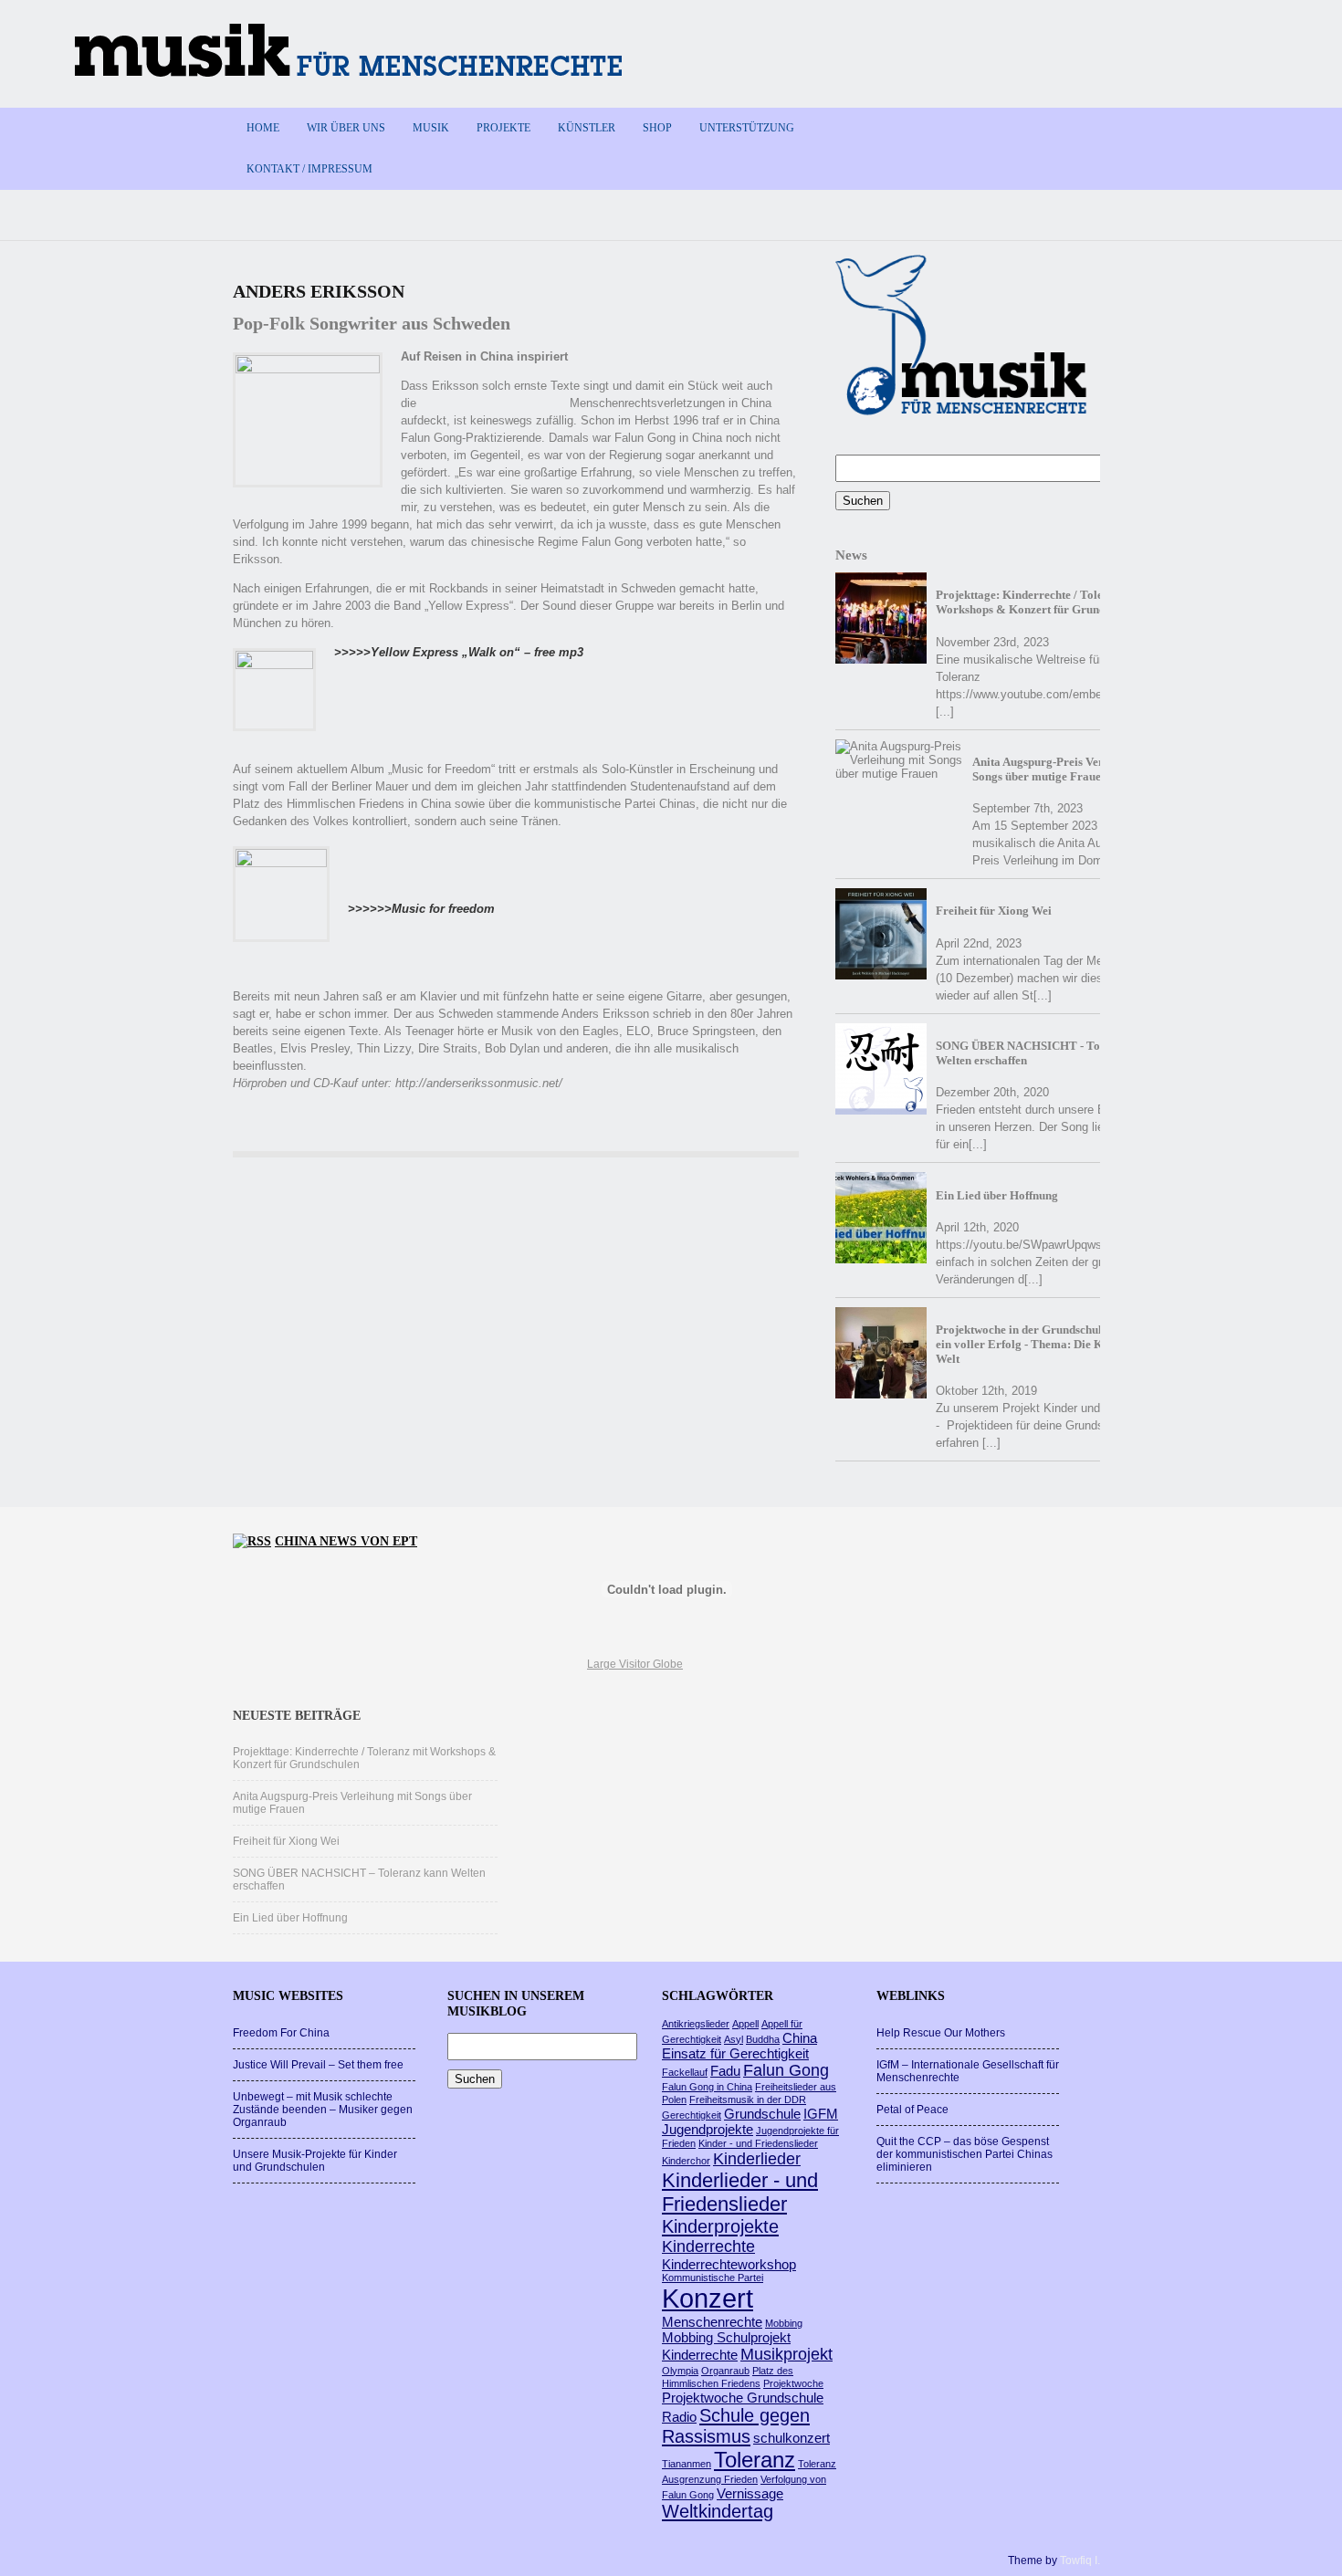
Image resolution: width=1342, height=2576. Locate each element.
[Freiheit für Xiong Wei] (881, 934)
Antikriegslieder (696, 2024)
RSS (1097, 127)
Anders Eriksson (319, 292)
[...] (945, 712)
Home (263, 128)
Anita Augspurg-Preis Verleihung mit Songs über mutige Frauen (1067, 769)
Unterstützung (747, 128)
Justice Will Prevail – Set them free (318, 2065)
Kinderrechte (708, 2246)
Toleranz (755, 2460)
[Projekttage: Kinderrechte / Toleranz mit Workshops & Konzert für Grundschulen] (881, 618)
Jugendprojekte (708, 2129)
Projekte (503, 128)
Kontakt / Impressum (309, 169)
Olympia (680, 2371)
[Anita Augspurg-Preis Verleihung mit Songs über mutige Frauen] (899, 760)
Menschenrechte (712, 2322)
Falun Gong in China (707, 2087)
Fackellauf (685, 2072)
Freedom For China (281, 2033)
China (800, 2038)
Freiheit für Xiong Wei (994, 911)
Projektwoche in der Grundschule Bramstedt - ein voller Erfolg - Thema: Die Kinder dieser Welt (1053, 1344)
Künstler (587, 128)
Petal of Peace (912, 2110)
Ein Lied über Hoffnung (997, 1195)
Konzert (708, 2298)
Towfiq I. (1080, 2560)
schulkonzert (792, 2438)
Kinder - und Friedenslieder (758, 2143)
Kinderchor (686, 2161)
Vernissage (750, 2493)
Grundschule (762, 2114)
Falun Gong (786, 2070)
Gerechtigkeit (692, 2115)
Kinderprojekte (720, 2226)
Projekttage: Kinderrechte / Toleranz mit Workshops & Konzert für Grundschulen (1041, 602)
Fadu (725, 2071)
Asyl (734, 2039)
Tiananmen (687, 2464)
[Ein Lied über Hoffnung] (881, 1218)
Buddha (763, 2039)
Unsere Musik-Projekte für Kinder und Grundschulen (315, 2161)
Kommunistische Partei (713, 2278)
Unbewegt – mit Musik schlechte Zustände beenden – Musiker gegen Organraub (323, 2110)
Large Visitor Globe (635, 1664)
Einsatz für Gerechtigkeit (735, 2053)
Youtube (1074, 127)
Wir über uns (346, 128)
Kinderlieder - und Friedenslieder (740, 2192)
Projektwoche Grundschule (743, 2398)
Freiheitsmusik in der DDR (748, 2100)
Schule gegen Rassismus (736, 2426)
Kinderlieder (757, 2159)
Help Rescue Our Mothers (941, 2033)
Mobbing (784, 2323)
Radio (679, 2417)
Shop (657, 128)
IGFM (821, 2114)
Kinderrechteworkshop (729, 2264)
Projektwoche (793, 2383)
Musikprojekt (786, 2354)
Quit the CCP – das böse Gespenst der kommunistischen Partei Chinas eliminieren (965, 2154)
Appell (745, 2024)
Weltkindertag (718, 2511)
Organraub (725, 2371)
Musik (431, 128)
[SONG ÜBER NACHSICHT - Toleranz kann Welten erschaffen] (881, 1069)
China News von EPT (346, 1541)
